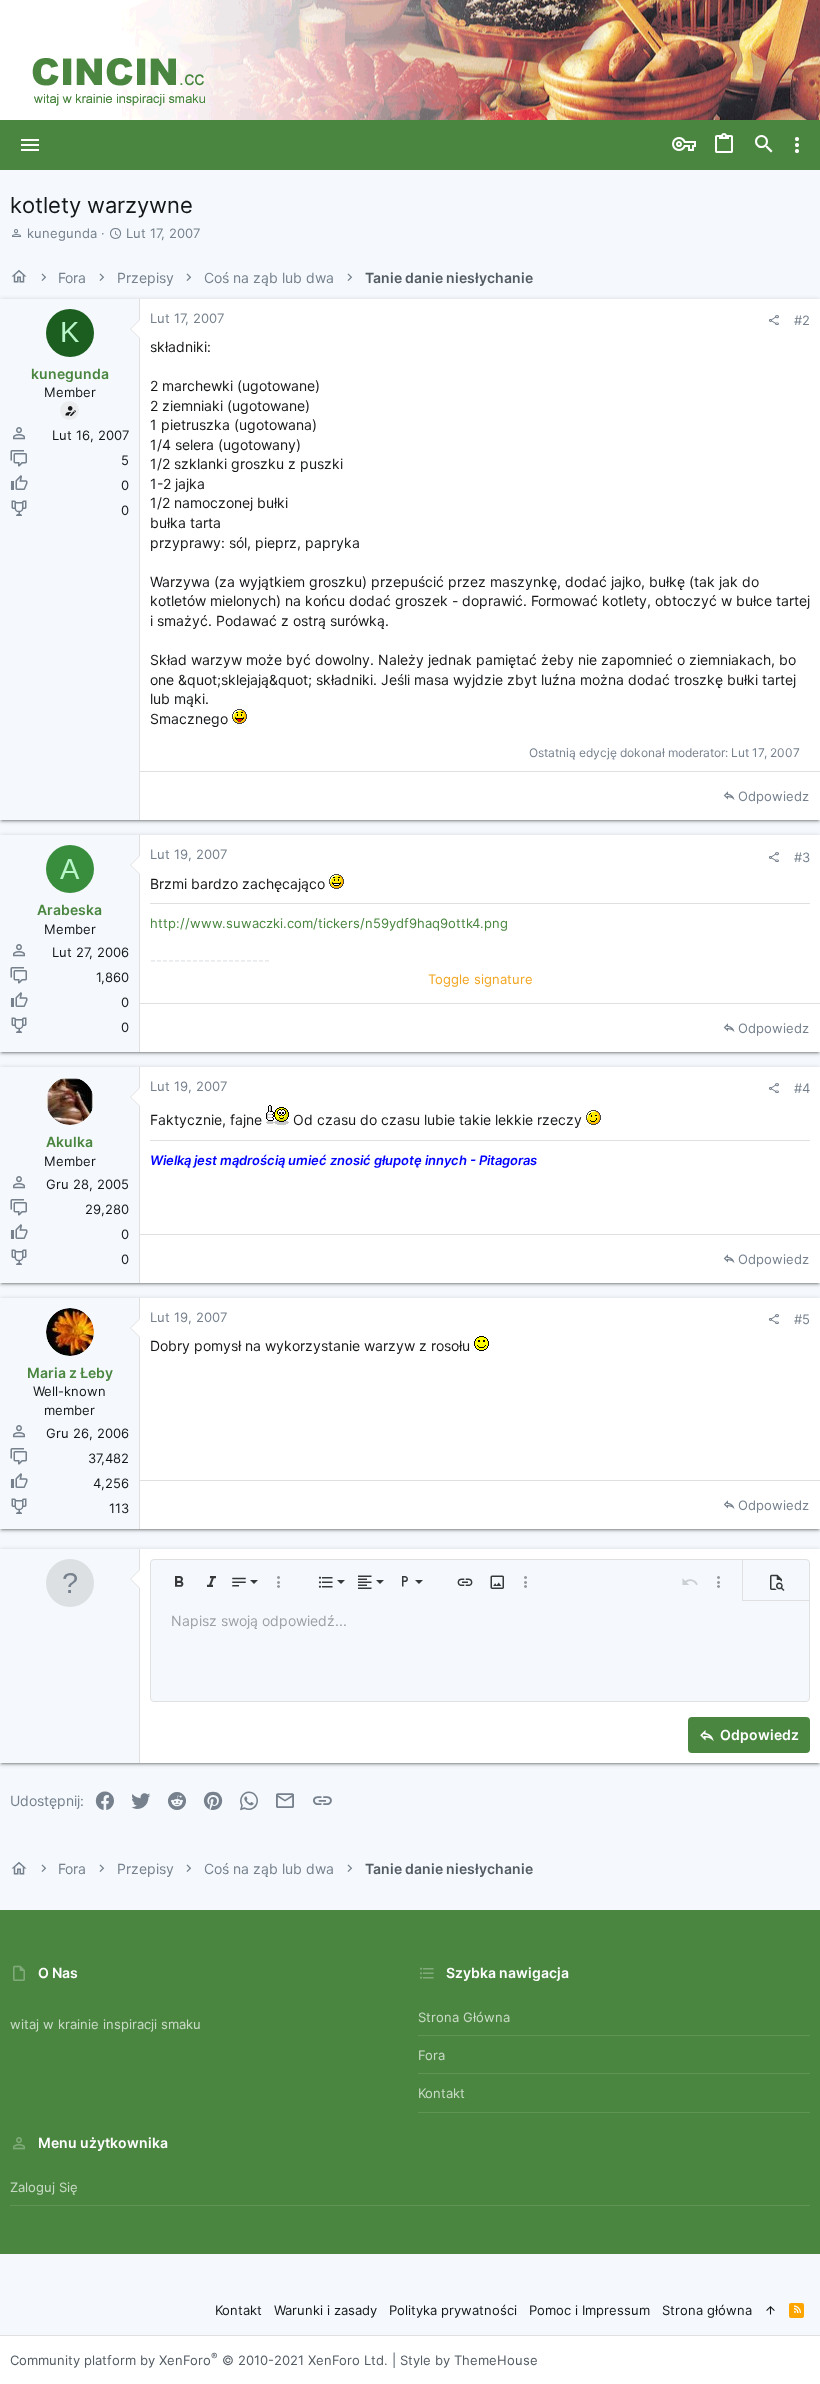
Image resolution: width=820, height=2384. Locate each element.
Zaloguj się (44, 2187)
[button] (30, 145)
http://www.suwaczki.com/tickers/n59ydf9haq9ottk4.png (329, 923)
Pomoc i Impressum (589, 2310)
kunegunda (62, 233)
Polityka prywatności (453, 2310)
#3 (802, 857)
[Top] (770, 2310)
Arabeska (69, 909)
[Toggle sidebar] (797, 145)
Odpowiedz (773, 796)
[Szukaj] (764, 145)
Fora (431, 2055)
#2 (802, 320)
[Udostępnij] (773, 320)
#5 (802, 1319)
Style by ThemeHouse (469, 2360)
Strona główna (464, 2017)
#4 (802, 1088)
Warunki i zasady (325, 2310)
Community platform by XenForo (199, 2360)
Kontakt (441, 2093)
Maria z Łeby (70, 1372)
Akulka (69, 1141)
